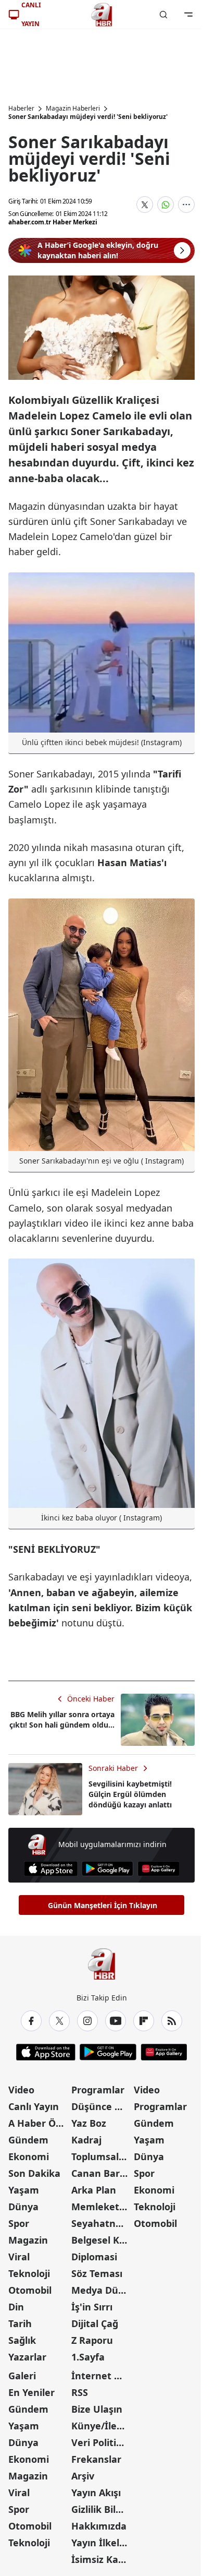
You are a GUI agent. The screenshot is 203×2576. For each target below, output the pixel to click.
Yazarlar (27, 2357)
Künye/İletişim (102, 2426)
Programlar (98, 2090)
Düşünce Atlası (102, 2106)
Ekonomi (29, 2156)
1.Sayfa (88, 2357)
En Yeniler (31, 2392)
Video (21, 2090)
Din (16, 2307)
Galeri (22, 2376)
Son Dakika (34, 2173)
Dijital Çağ (95, 2323)
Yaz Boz (89, 2123)
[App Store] (51, 1869)
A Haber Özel (39, 2123)
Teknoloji (29, 2273)
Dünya (23, 2207)
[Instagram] (87, 2021)
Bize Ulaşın (97, 2409)
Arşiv (83, 2476)
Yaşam (24, 2190)
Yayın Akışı (96, 2493)
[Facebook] (31, 2021)
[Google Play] (107, 1869)
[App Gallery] (158, 1869)
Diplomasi (94, 2257)
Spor (19, 2223)
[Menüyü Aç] (188, 15)
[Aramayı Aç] (163, 15)
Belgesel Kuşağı (102, 2240)
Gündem (28, 2140)
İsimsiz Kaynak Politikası (102, 2559)
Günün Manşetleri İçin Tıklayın (103, 1905)
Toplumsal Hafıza (102, 2156)
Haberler (21, 109)
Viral (19, 2257)
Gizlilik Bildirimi (102, 2509)
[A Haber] (102, 15)
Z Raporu (92, 2340)
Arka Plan (94, 2190)
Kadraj (86, 2140)
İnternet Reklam (102, 2376)
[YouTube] (116, 2021)
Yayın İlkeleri (102, 2543)
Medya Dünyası (102, 2290)
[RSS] (172, 2021)
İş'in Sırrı (92, 2307)
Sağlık (22, 2340)
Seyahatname (102, 2223)
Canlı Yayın (34, 2106)
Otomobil (30, 2290)
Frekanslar (96, 2459)
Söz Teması (97, 2273)
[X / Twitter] (59, 2021)
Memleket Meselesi (102, 2207)
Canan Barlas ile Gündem (102, 2173)
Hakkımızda (99, 2526)
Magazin (28, 2240)
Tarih (20, 2323)
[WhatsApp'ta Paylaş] (166, 205)
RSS (80, 2392)
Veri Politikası (102, 2442)
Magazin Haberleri (73, 109)
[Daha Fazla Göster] (186, 205)
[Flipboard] (144, 2021)
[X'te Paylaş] (145, 205)
